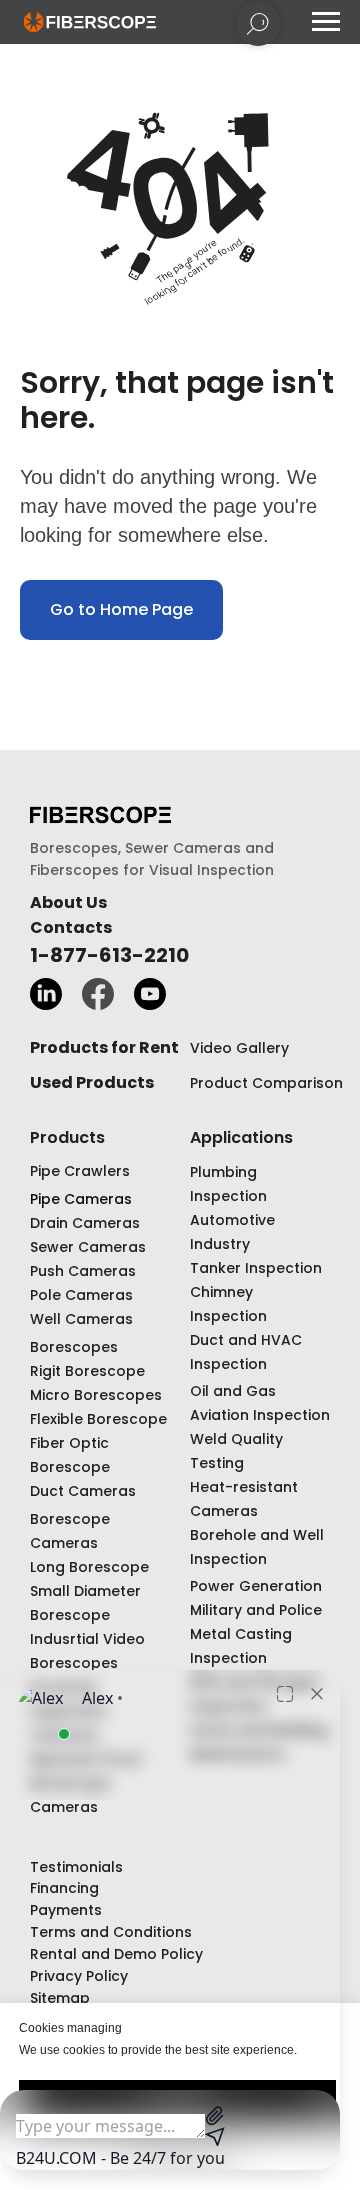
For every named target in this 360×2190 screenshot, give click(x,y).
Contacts (71, 927)
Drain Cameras (85, 1223)
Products (67, 1137)
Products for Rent (104, 1047)
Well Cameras (81, 1319)
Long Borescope (89, 1567)
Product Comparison (266, 1083)
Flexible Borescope (98, 1419)
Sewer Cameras (88, 1247)
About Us (68, 902)
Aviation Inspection (260, 1415)
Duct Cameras (83, 1491)
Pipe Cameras (81, 1199)
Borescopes (74, 1347)
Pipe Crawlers (80, 1171)
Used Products (92, 1082)
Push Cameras (83, 1271)
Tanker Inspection (256, 1268)
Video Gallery (239, 1048)
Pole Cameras (81, 1295)
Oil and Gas (233, 1391)
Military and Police (256, 1610)
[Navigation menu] (326, 22)
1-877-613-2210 (109, 955)
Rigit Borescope (87, 1371)
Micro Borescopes (96, 1395)
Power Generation (256, 1586)
